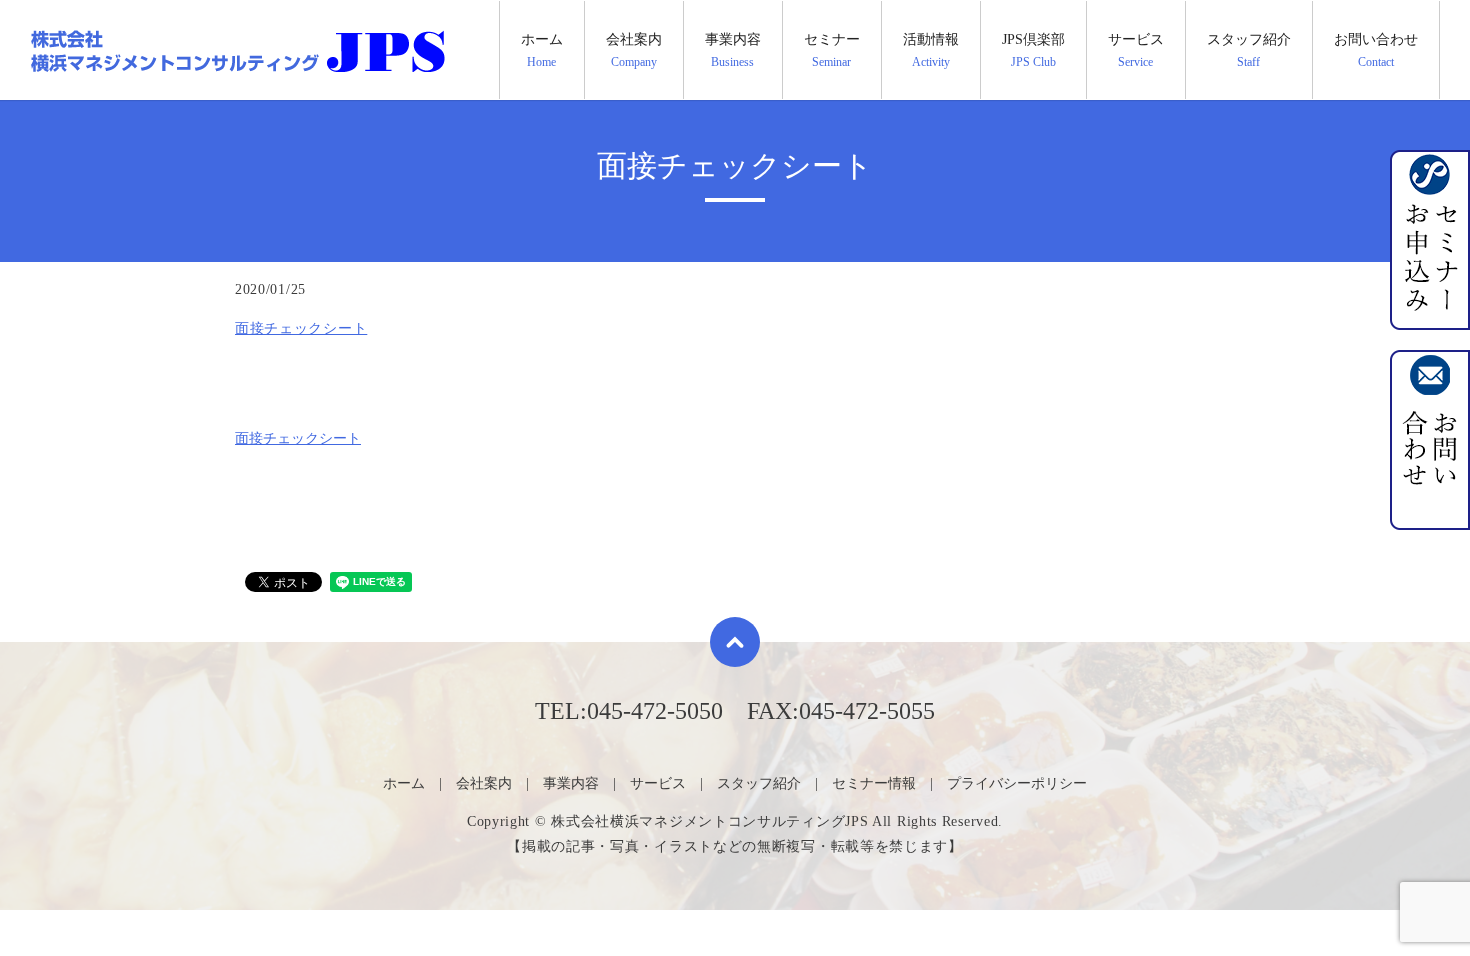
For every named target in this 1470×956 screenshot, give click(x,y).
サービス (1136, 50)
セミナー (832, 50)
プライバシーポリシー (1017, 783)
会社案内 (634, 50)
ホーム (542, 50)
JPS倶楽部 (1033, 50)
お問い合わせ (1376, 50)
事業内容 (733, 50)
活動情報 (931, 50)
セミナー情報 (874, 783)
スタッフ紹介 (1249, 50)
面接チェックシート (301, 328)
